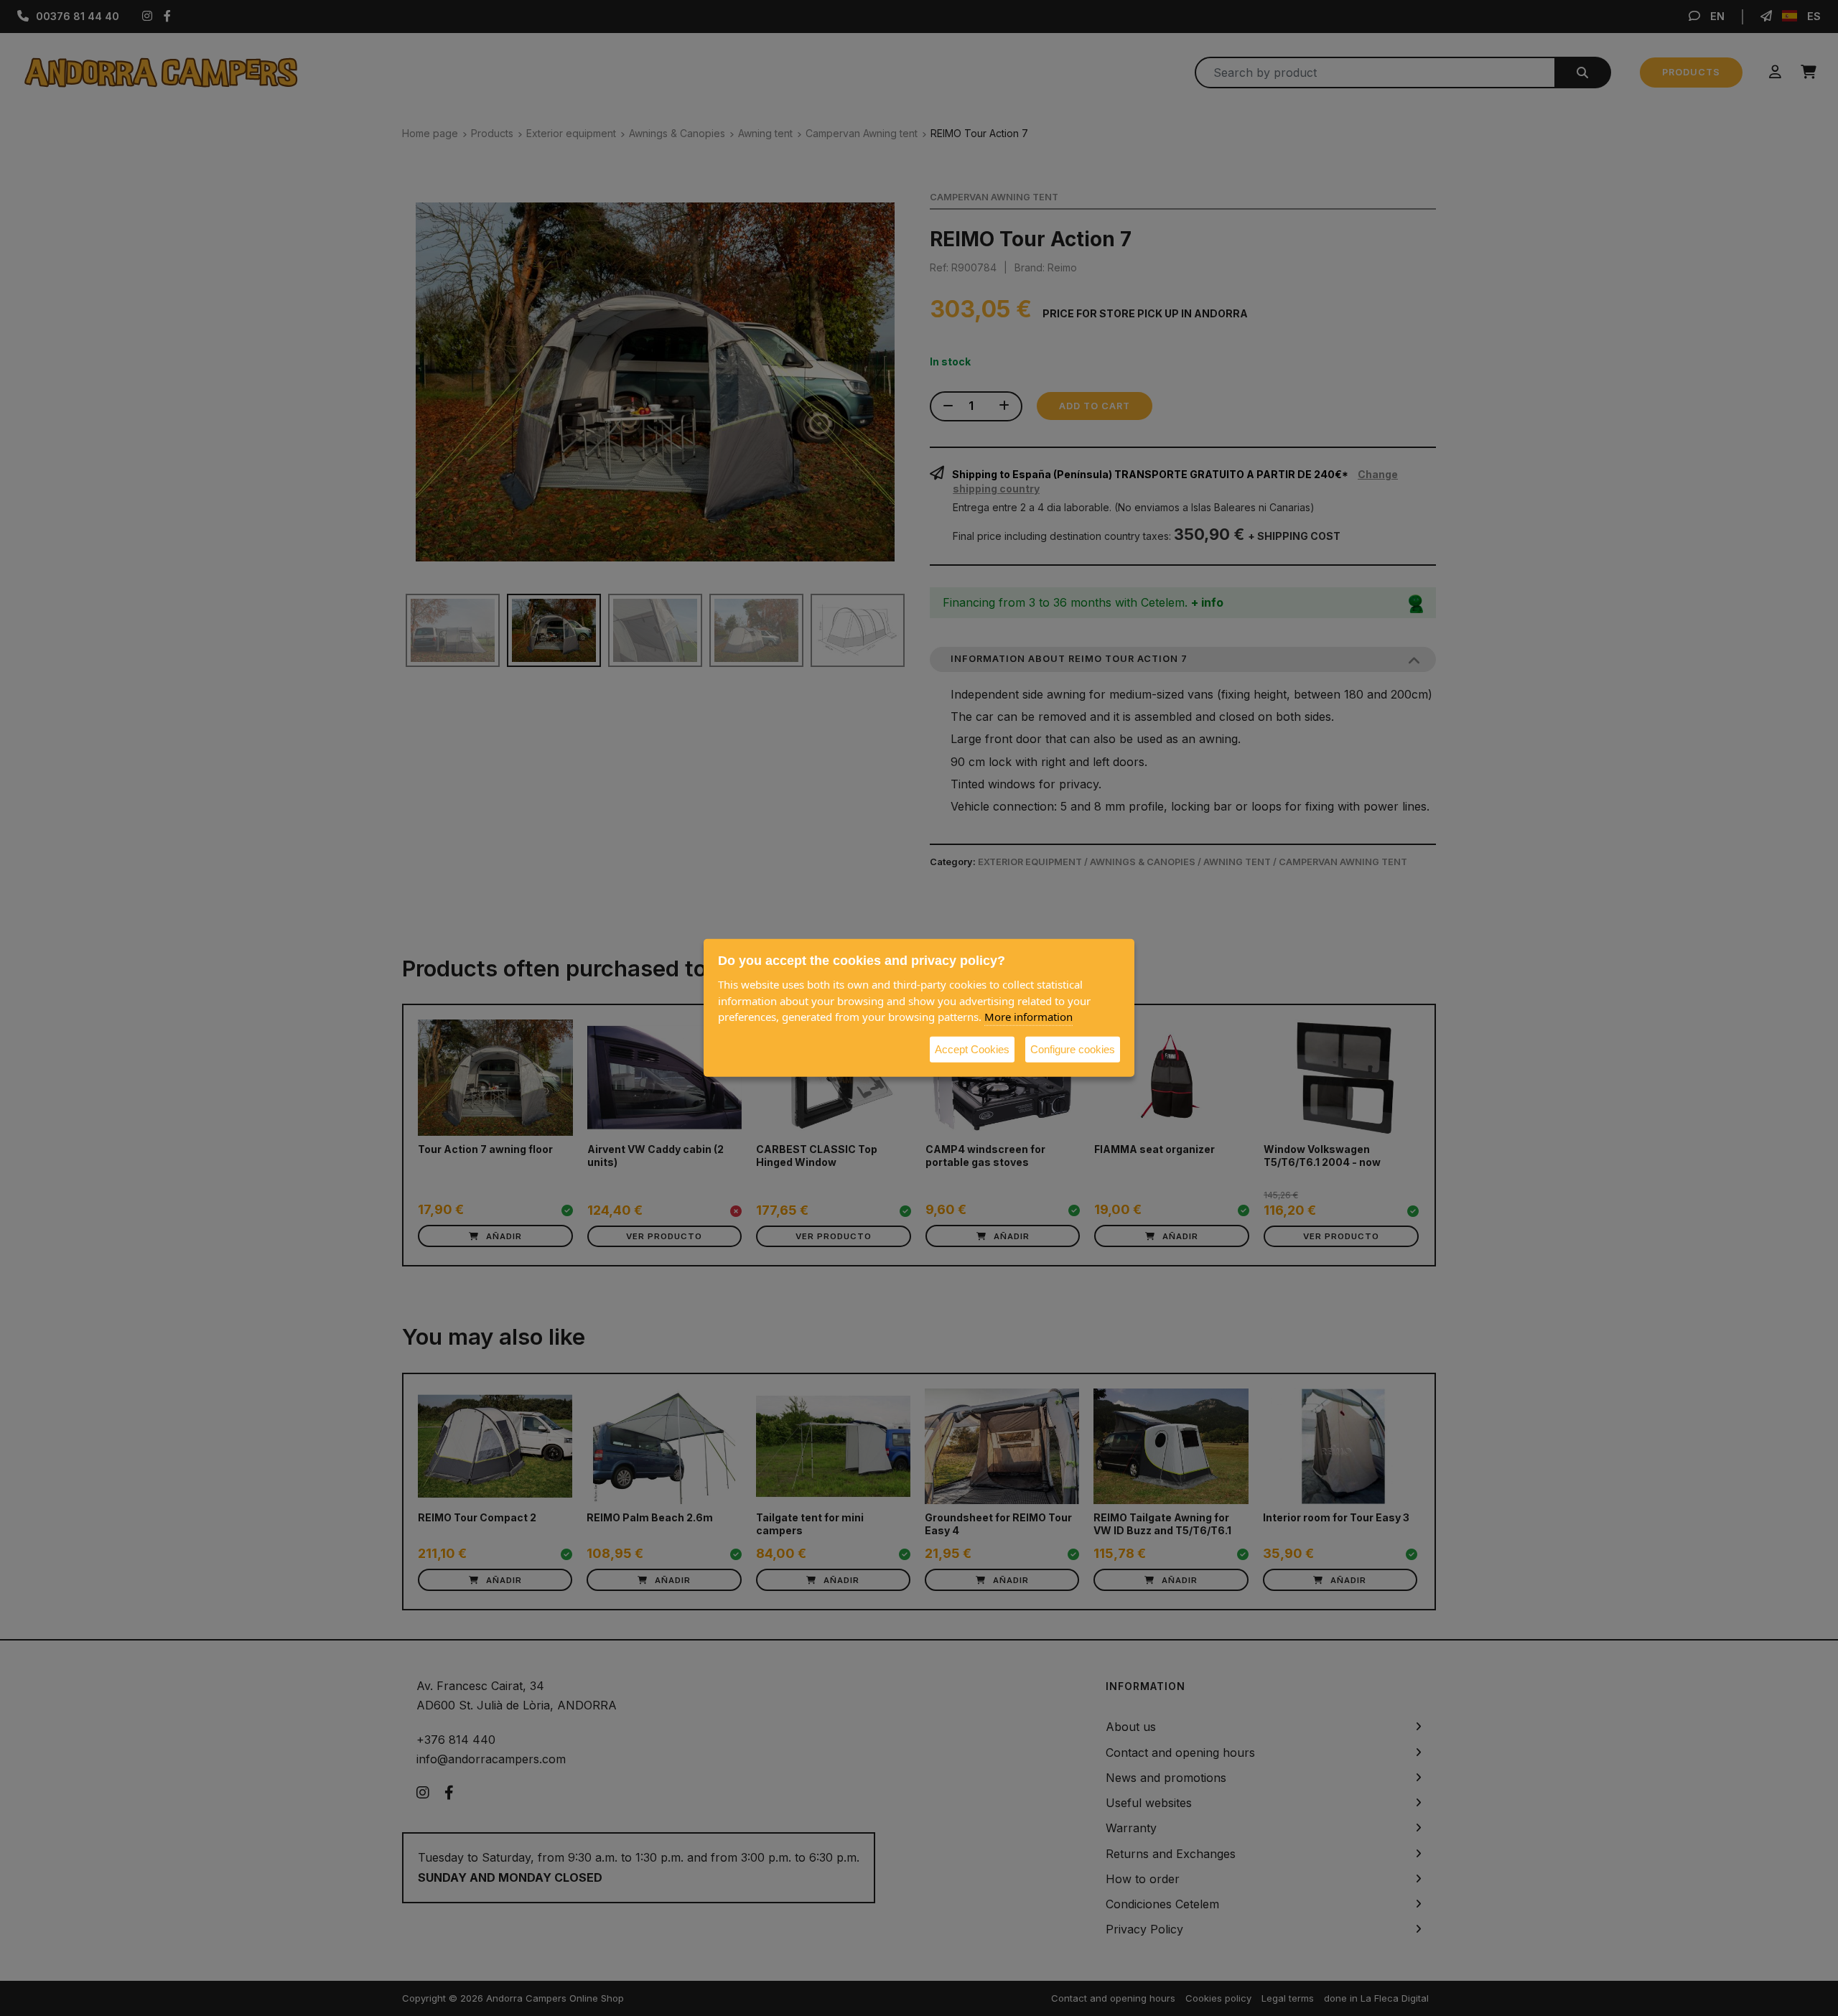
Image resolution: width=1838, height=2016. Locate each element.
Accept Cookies (972, 1049)
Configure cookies (1073, 1049)
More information (1028, 1017)
